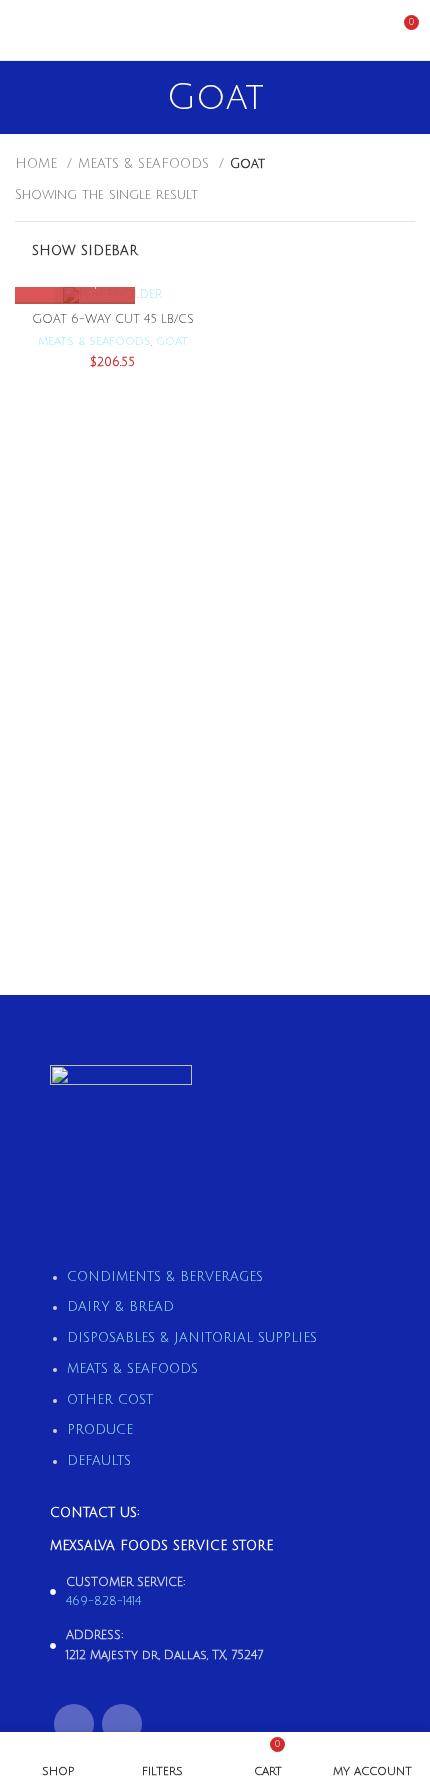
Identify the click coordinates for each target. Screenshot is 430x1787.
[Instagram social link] (122, 1724)
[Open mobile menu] (23, 30)
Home (38, 164)
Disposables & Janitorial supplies (192, 1338)
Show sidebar (85, 251)
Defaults (99, 1461)
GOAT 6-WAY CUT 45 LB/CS (113, 319)
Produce (100, 1430)
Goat (172, 341)
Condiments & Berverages (165, 1277)
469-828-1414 (103, 1601)
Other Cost (110, 1400)
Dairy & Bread (120, 1307)
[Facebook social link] (74, 1724)
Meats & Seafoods (146, 164)
